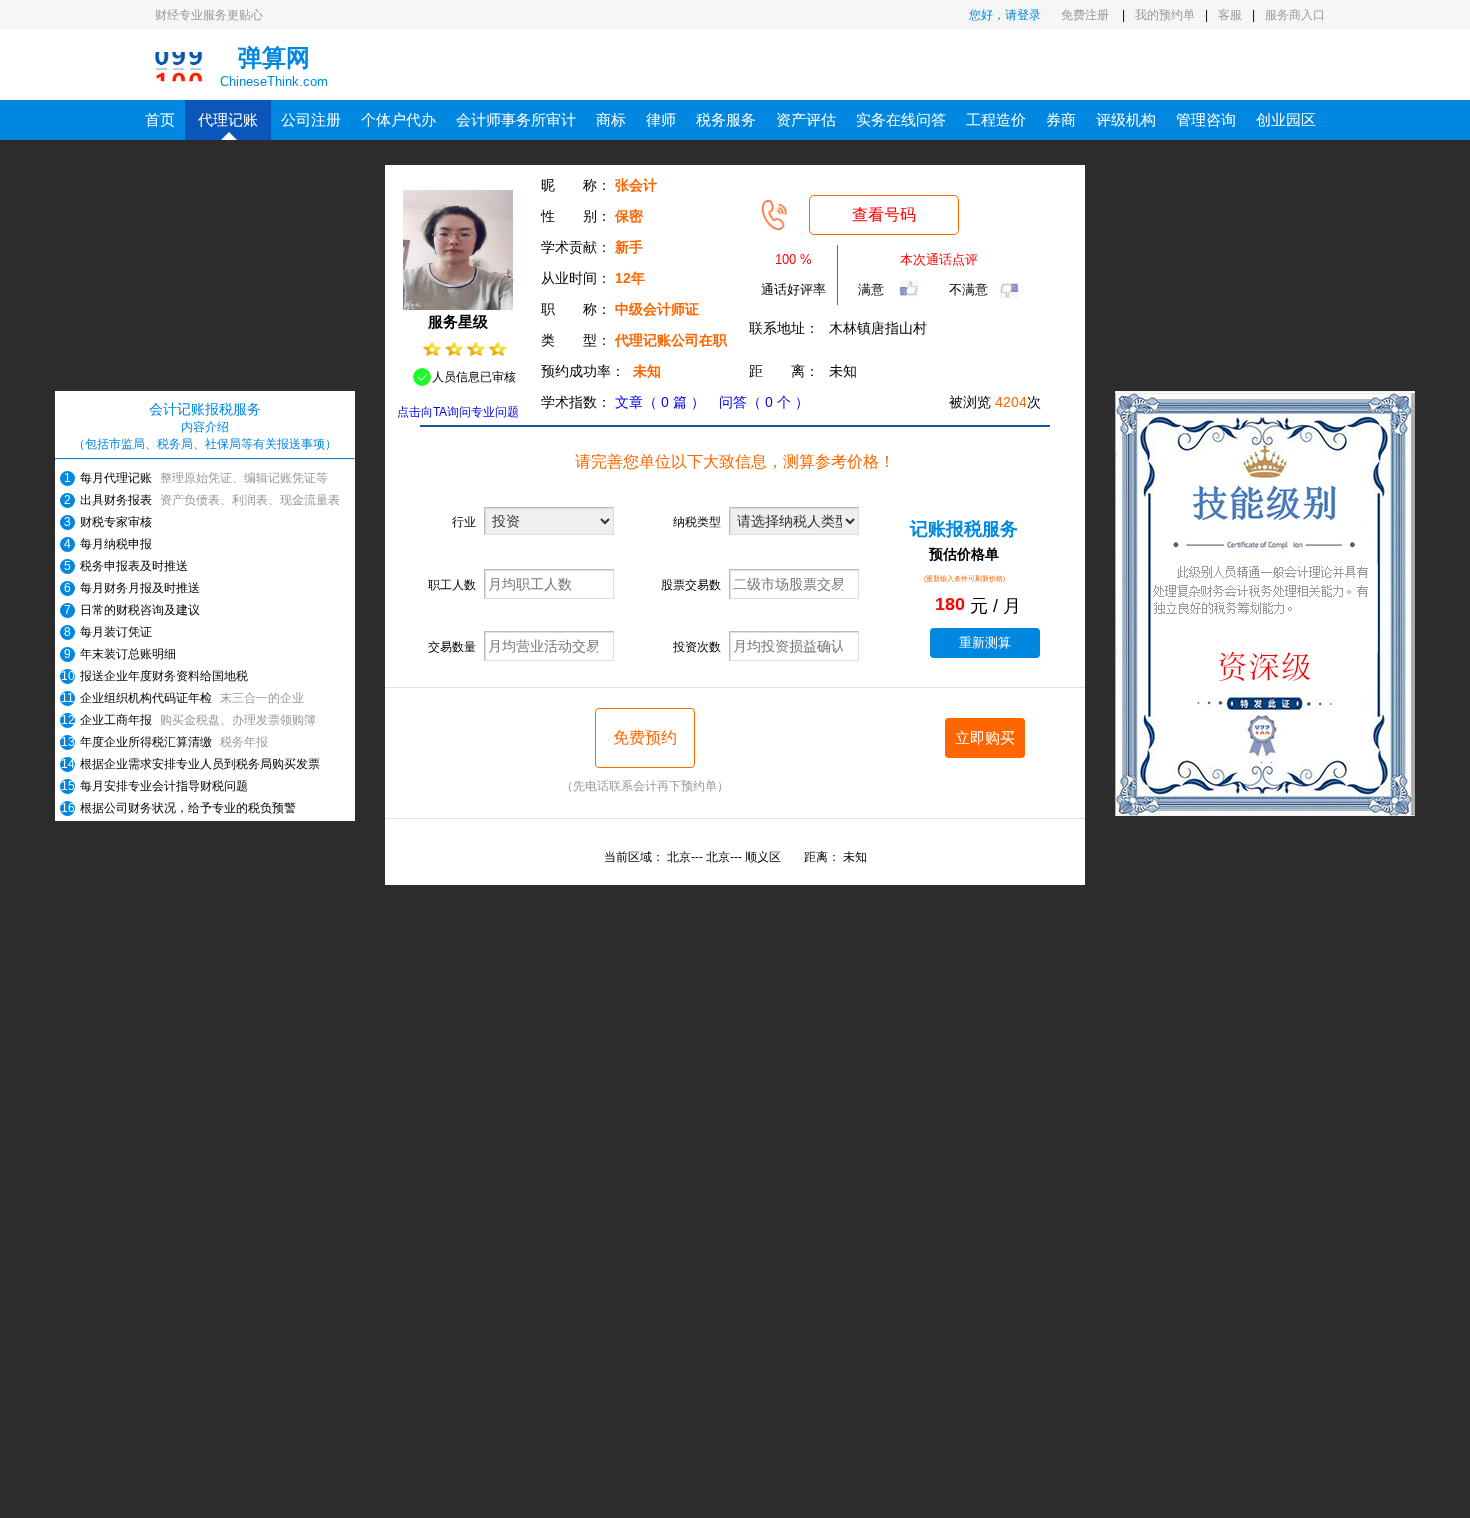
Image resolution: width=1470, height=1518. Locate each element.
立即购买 (985, 737)
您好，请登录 (1005, 15)
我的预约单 (1165, 15)
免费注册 (1086, 15)
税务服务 (726, 119)
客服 (1230, 15)
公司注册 (311, 119)
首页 (160, 119)
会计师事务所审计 (516, 119)
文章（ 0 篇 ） (660, 402)
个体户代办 (398, 119)
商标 (611, 119)
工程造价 (996, 119)
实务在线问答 (901, 119)
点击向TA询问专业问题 (458, 412)
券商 (1061, 119)
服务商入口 (1295, 15)
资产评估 (806, 119)
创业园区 (1286, 119)
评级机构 (1126, 119)
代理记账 (228, 119)
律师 (661, 119)
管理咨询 (1206, 119)
